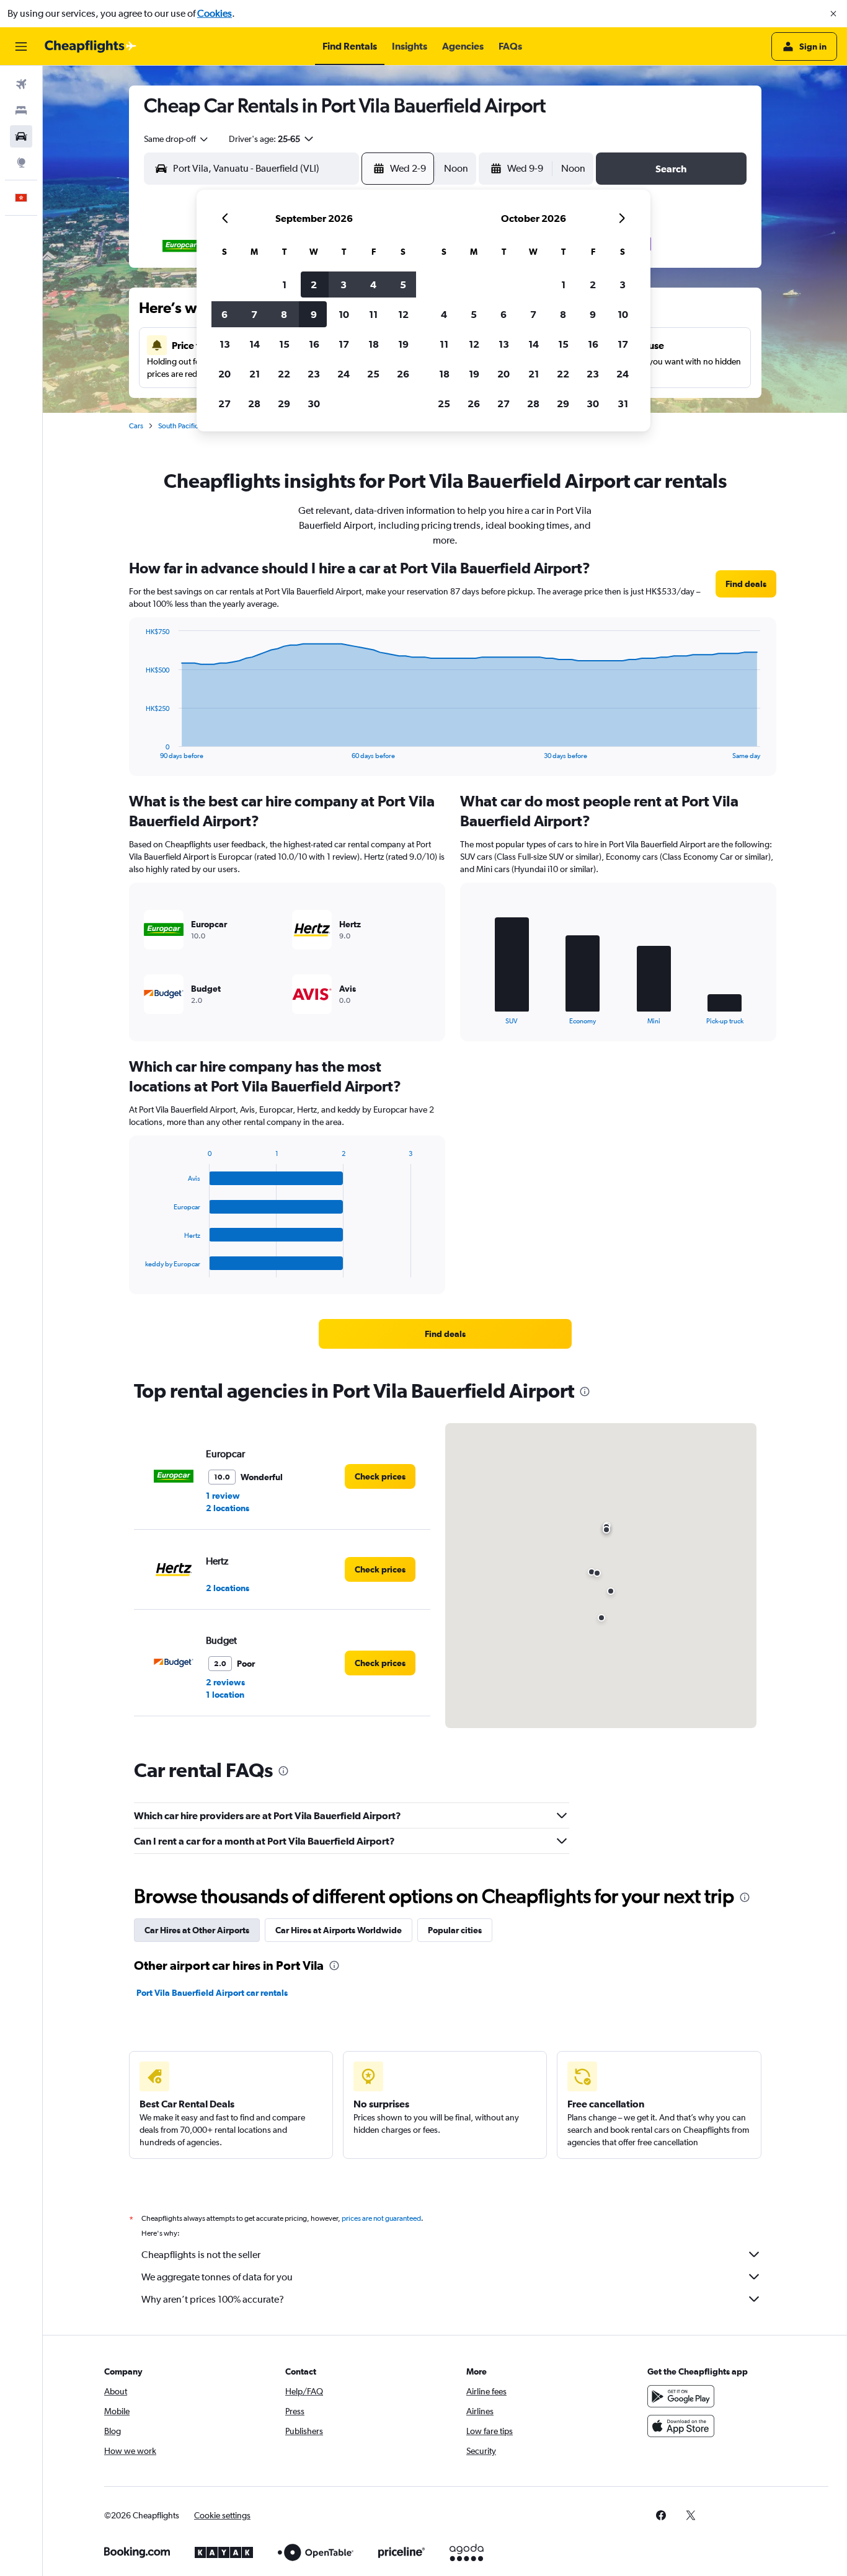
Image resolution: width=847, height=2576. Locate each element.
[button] (833, 14)
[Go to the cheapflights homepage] (91, 46)
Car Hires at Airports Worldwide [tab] (339, 1930)
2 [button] (314, 285)
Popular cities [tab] (455, 1930)
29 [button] (284, 404)
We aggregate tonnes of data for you (217, 2277)
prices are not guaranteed (381, 2218)
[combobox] (177, 139)
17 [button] (344, 344)
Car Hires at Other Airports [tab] (197, 1930)
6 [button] (224, 314)
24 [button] (344, 374)
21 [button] (255, 374)
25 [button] (373, 374)
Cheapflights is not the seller (201, 2255)
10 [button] (344, 314)
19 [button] (403, 344)
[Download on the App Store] (681, 2426)
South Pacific (178, 426)
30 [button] (314, 404)
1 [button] (284, 285)
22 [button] (284, 374)
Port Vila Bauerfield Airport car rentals (212, 1993)
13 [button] (225, 344)
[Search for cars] (21, 136)
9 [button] (314, 314)
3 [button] (344, 285)
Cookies (215, 13)
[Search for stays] (21, 110)
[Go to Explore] (21, 162)
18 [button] (374, 344)
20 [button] (224, 374)
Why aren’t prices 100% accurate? (213, 2299)
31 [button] (623, 404)
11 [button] (373, 314)
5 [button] (403, 285)
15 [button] (284, 344)
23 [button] (314, 374)
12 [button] (403, 314)
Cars (136, 426)
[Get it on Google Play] (681, 2396)
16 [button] (314, 344)
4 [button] (373, 285)
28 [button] (254, 404)
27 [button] (224, 404)
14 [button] (255, 344)
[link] (746, 584)
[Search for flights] (21, 84)
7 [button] (254, 314)
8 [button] (284, 314)
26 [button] (403, 374)
